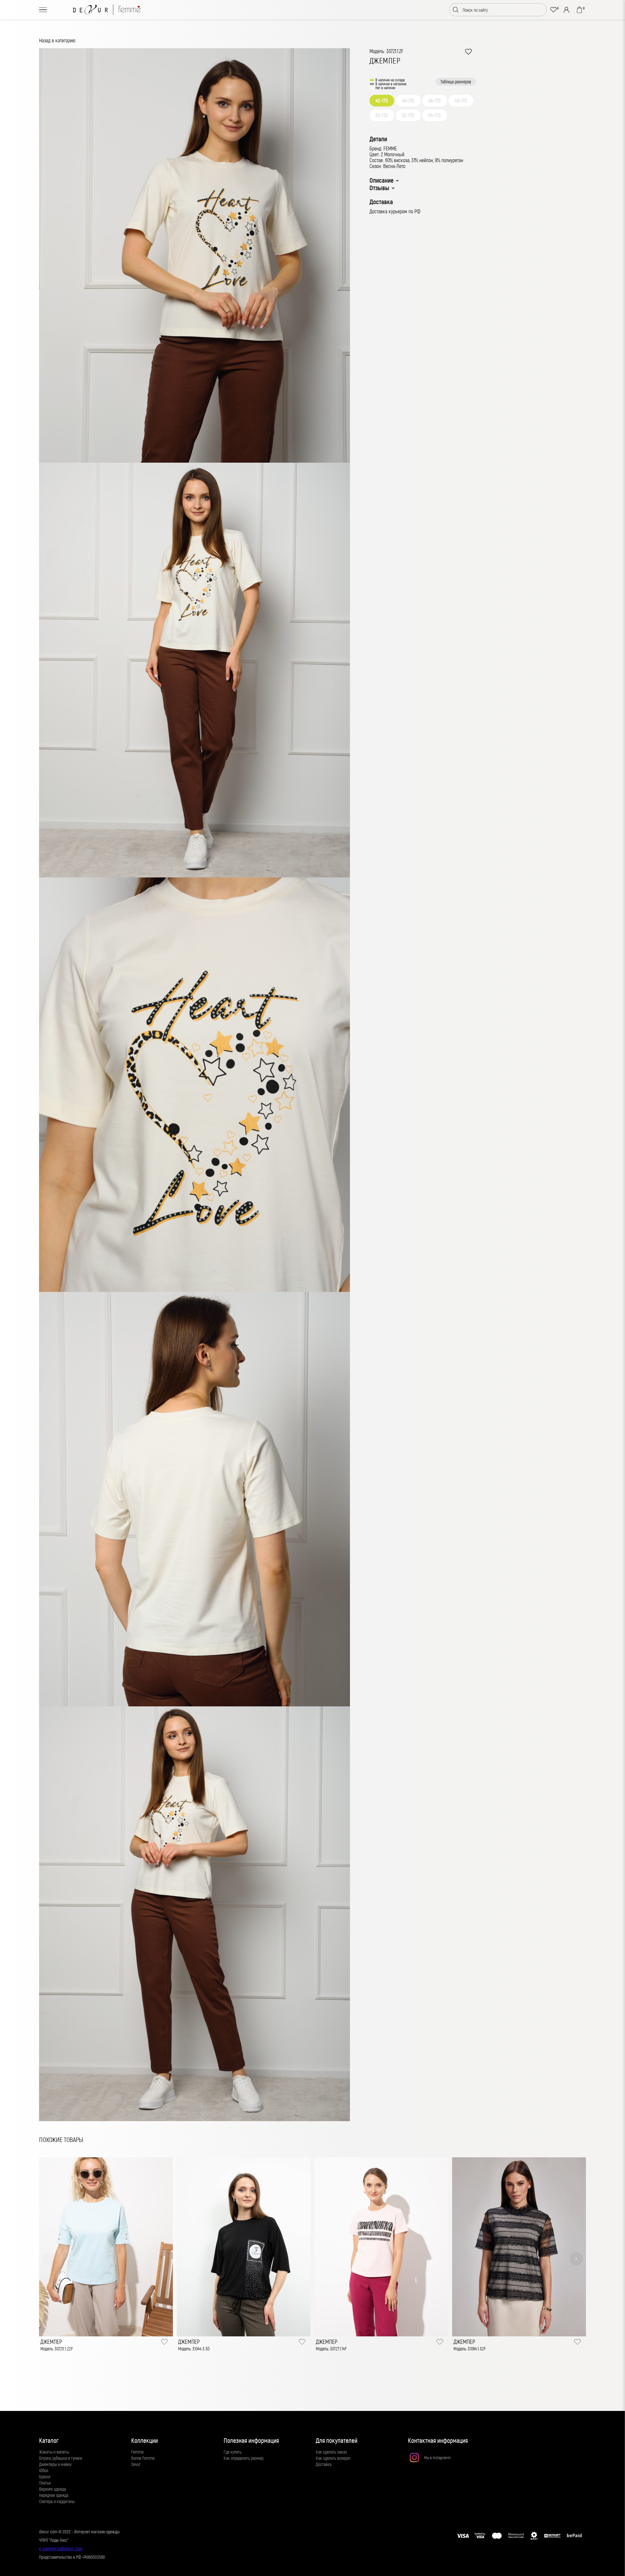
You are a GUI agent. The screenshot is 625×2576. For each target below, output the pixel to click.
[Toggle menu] (43, 10)
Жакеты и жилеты (54, 2452)
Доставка (324, 2464)
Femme (137, 2452)
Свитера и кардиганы (57, 2501)
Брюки (45, 2477)
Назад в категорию (57, 40)
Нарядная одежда (54, 2495)
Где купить (233, 2452)
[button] (49, 2259)
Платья (45, 2483)
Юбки (44, 2470)
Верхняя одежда (53, 2489)
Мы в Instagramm (437, 2457)
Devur (136, 2464)
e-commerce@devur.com (61, 2548)
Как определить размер (243, 2458)
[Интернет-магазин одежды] (107, 10)
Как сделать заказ (331, 2452)
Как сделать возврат (333, 2458)
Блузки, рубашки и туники (61, 2458)
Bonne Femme (143, 2458)
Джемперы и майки (55, 2464)
